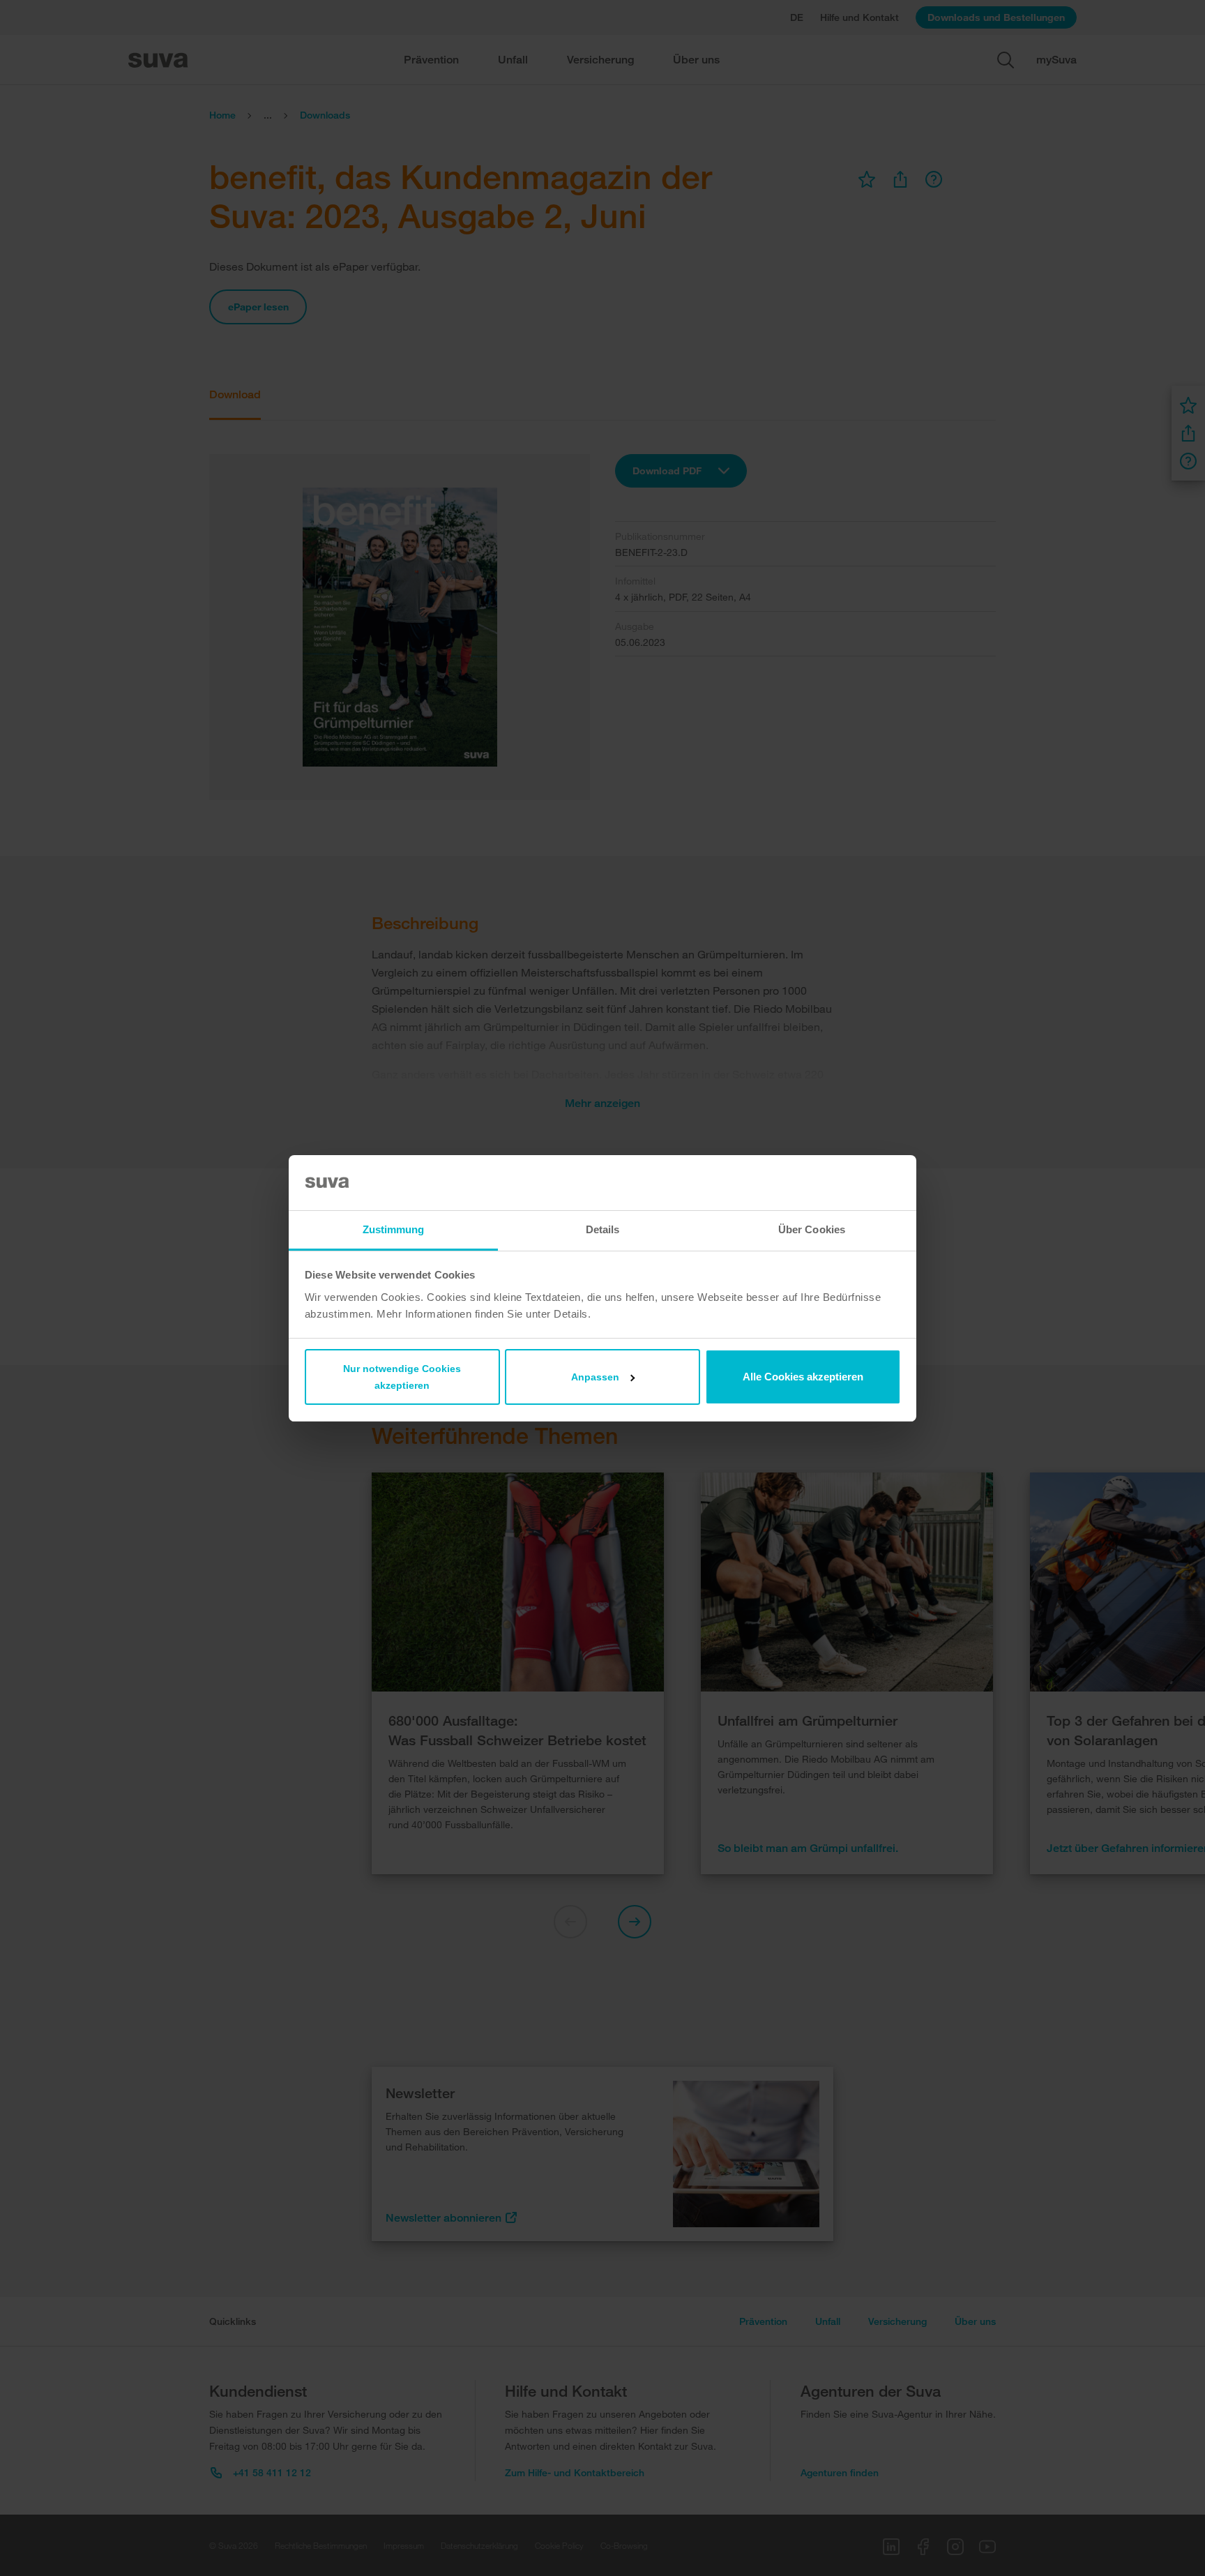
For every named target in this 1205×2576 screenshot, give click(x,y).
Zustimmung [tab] (394, 1229)
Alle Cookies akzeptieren (803, 1377)
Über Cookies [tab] (812, 1229)
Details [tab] (603, 1229)
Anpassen (595, 1377)
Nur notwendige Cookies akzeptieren (402, 1377)
